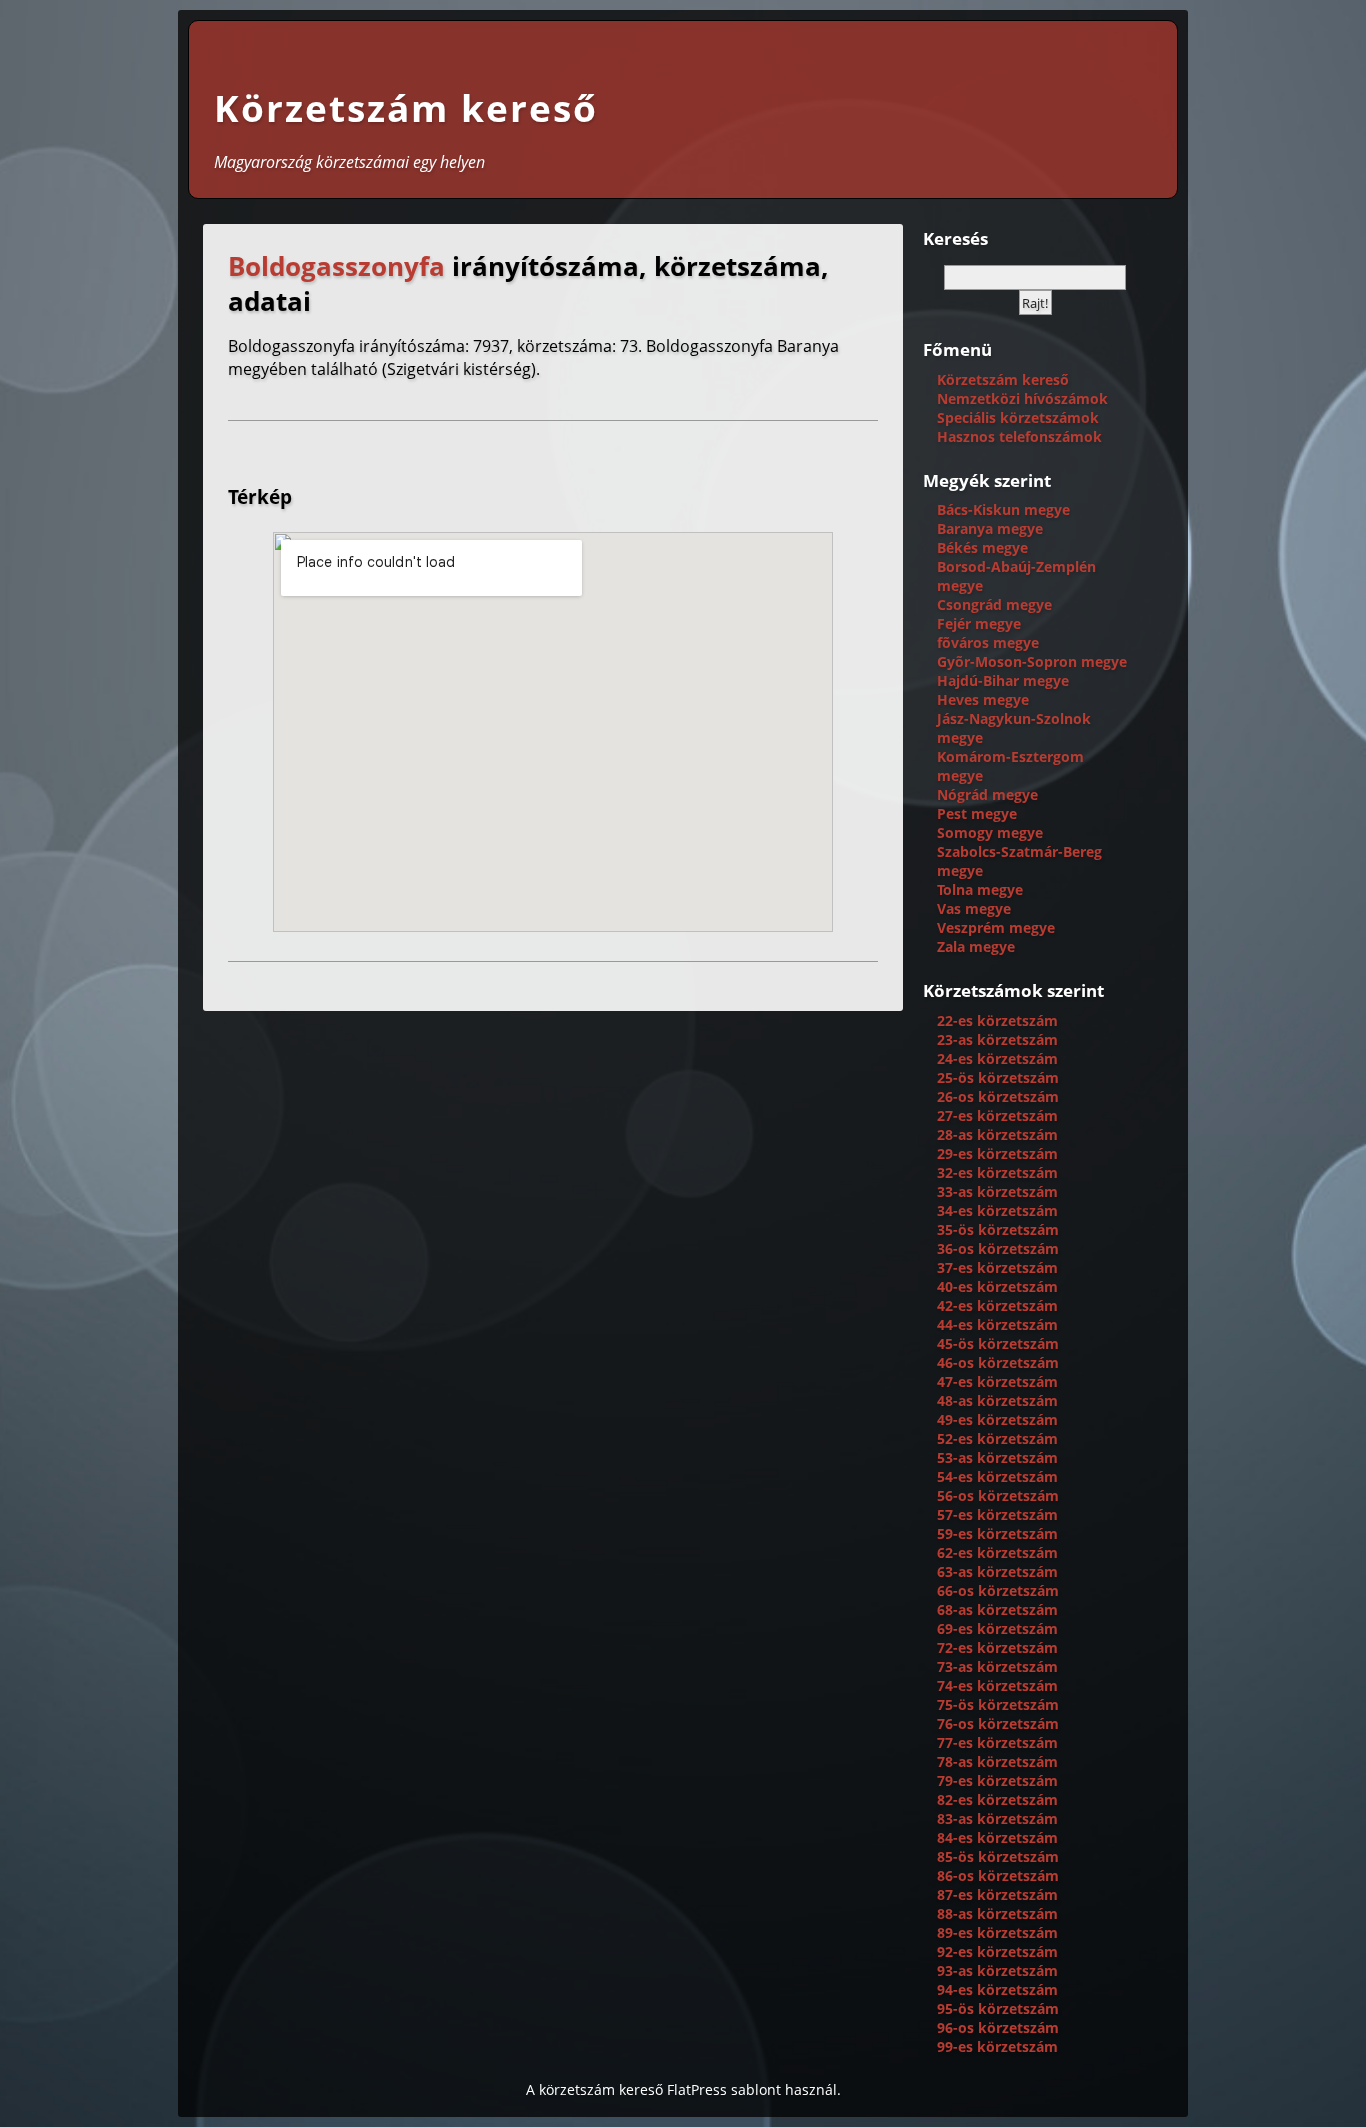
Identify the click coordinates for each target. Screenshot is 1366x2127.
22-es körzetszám (997, 1020)
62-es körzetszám (997, 1552)
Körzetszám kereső (406, 108)
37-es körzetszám (997, 1267)
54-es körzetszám (997, 1476)
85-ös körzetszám (998, 1856)
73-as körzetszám (997, 1666)
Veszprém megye (996, 927)
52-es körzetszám (997, 1438)
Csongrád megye (994, 604)
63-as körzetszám (997, 1571)
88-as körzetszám (997, 1913)
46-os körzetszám (998, 1362)
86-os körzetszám (998, 1875)
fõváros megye (988, 642)
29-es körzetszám (997, 1153)
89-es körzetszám (997, 1932)
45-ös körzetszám (998, 1343)
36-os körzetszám (998, 1248)
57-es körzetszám (997, 1514)
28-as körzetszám (997, 1134)
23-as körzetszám (997, 1039)
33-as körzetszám (997, 1191)
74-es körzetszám (997, 1685)
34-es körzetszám (997, 1210)
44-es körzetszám (997, 1324)
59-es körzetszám (997, 1533)
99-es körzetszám (997, 2046)
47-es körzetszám (997, 1381)
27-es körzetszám (997, 1115)
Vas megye (974, 908)
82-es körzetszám (997, 1799)
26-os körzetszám (998, 1096)
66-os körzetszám (998, 1590)
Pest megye (977, 813)
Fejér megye (979, 623)
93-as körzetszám (997, 1970)
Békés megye (982, 547)
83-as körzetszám (997, 1818)
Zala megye (976, 946)
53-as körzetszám (997, 1457)
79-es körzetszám (997, 1780)
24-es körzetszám (997, 1058)
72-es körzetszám (997, 1647)
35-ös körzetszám (998, 1229)
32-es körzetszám (997, 1172)
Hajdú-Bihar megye (1003, 680)
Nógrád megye (987, 794)
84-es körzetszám (997, 1837)
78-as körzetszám (997, 1761)
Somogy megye (990, 832)
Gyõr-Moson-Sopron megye (1032, 661)
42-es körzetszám (997, 1305)
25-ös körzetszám (998, 1077)
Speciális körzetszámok (1018, 417)
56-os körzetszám (998, 1495)
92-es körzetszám (997, 1951)
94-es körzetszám (997, 1989)
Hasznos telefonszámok (1019, 436)
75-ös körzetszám (998, 1704)
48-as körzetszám (997, 1400)
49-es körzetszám (997, 1419)
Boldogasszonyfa (336, 266)
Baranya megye (990, 528)
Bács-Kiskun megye (1003, 509)
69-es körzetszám (997, 1628)
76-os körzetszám (998, 1723)
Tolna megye (980, 889)
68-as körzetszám (997, 1609)
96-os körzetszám (998, 2027)
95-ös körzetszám (998, 2008)
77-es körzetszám (997, 1742)
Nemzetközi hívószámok (1022, 398)
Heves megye (983, 699)
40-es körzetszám (997, 1286)
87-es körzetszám (997, 1894)
